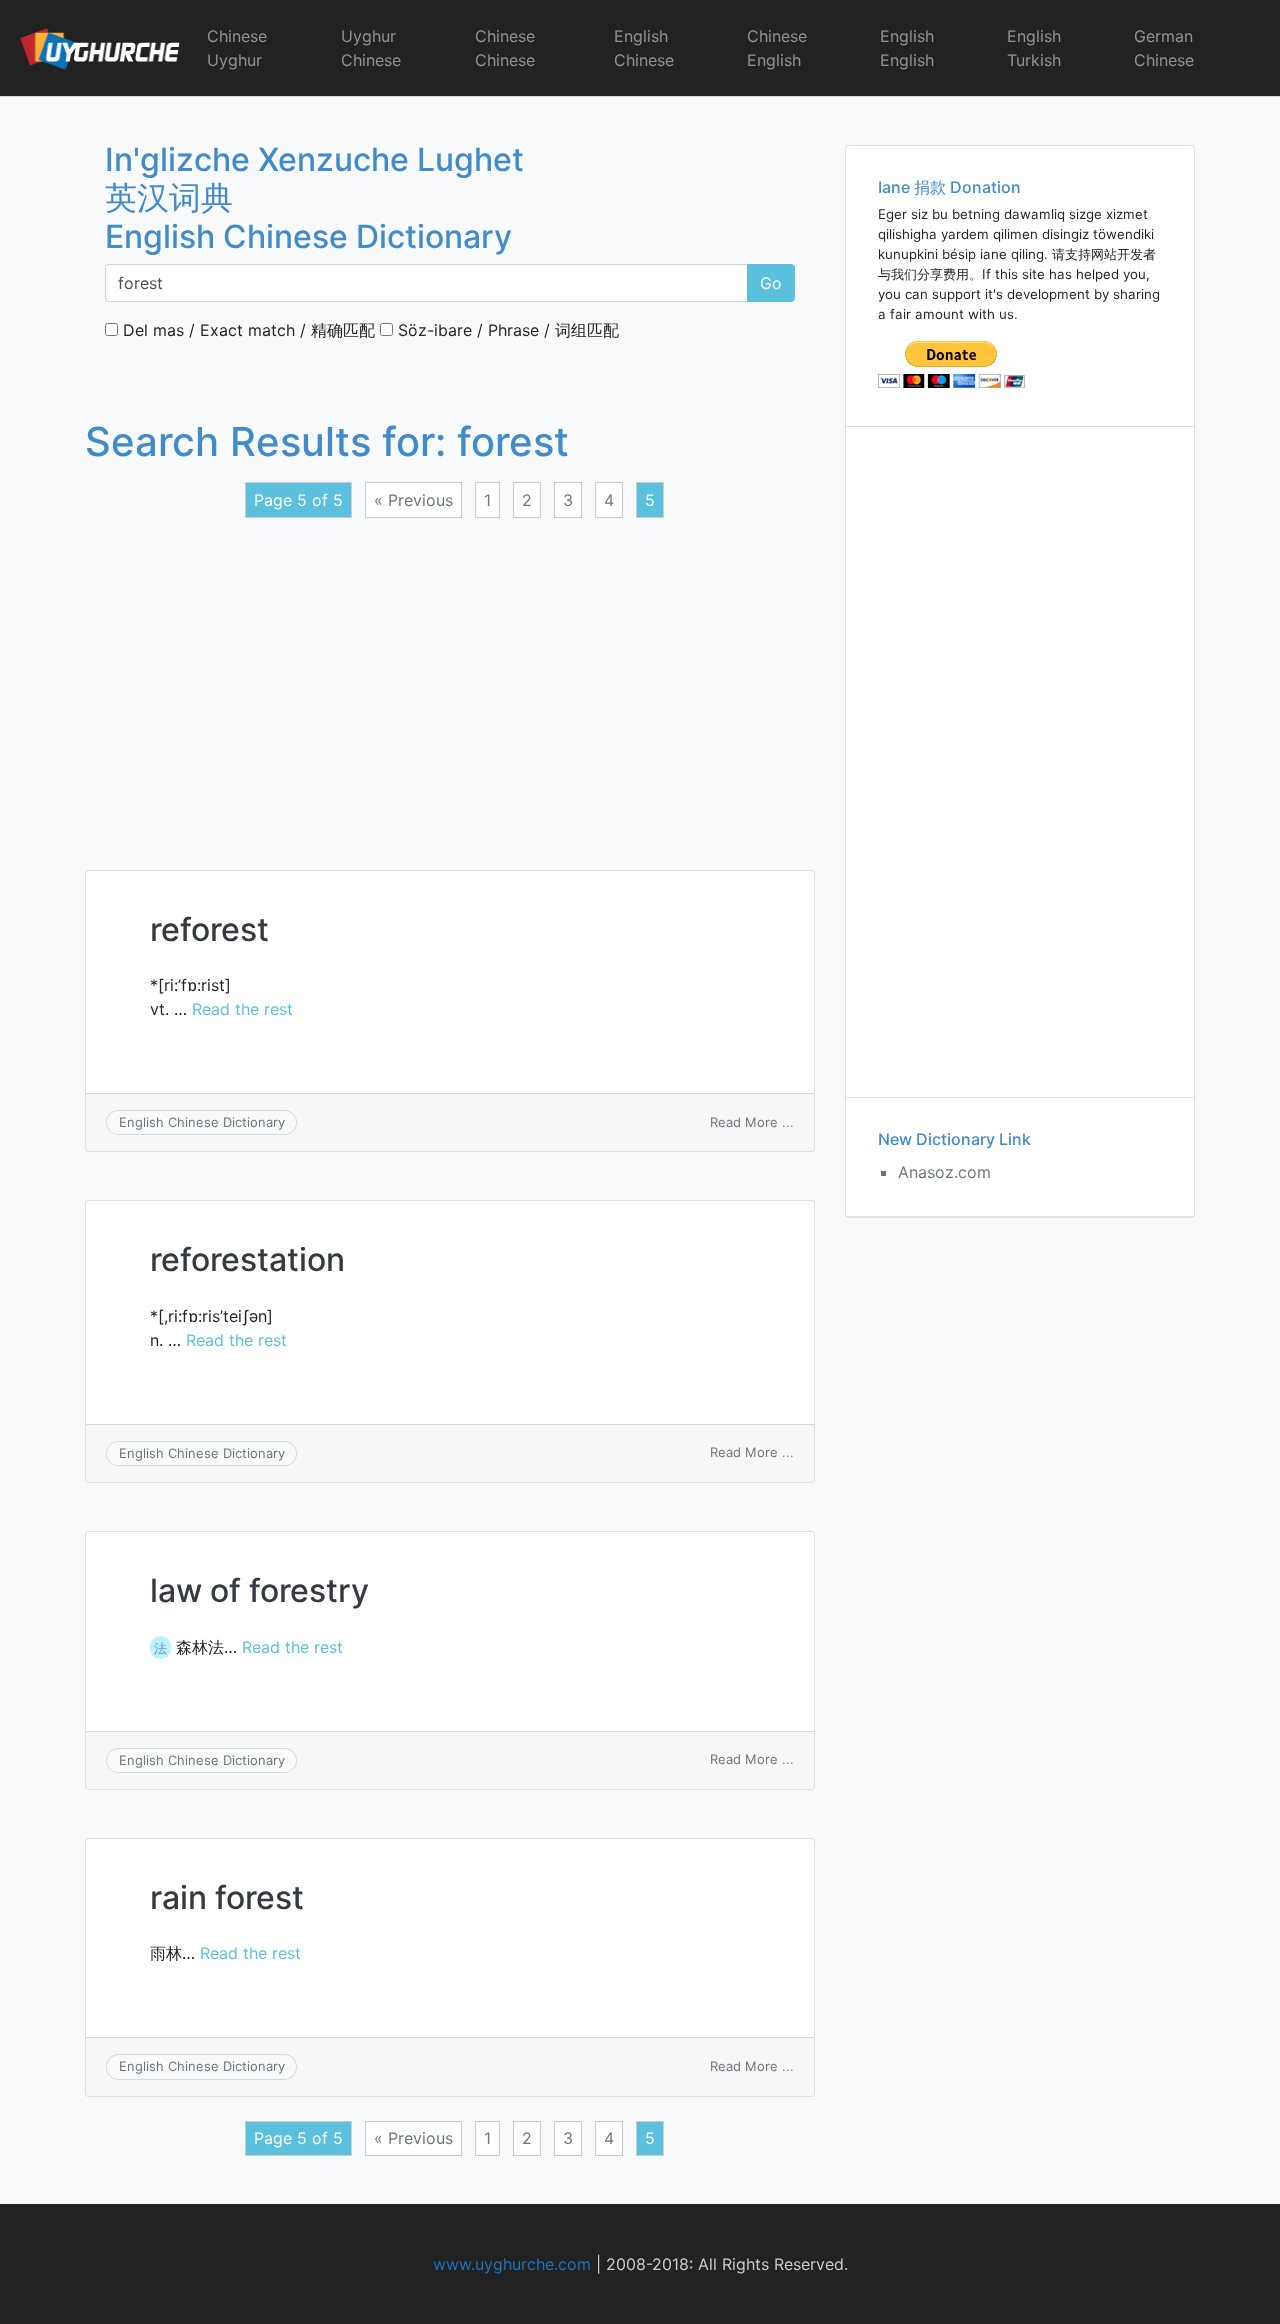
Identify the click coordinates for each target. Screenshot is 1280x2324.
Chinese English (777, 48)
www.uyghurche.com (512, 2264)
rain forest (227, 1897)
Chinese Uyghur (237, 48)
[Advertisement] (450, 682)
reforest (209, 929)
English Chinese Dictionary (202, 1122)
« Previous (413, 500)
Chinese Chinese (505, 48)
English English (907, 48)
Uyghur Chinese (371, 48)
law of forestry (259, 1590)
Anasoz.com (944, 1172)
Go (771, 283)
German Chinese (1164, 48)
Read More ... (752, 1122)
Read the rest (242, 1009)
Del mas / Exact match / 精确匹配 (246, 330)
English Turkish (1034, 48)
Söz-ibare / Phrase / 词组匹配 (506, 330)
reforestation (247, 1259)
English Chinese (644, 48)
